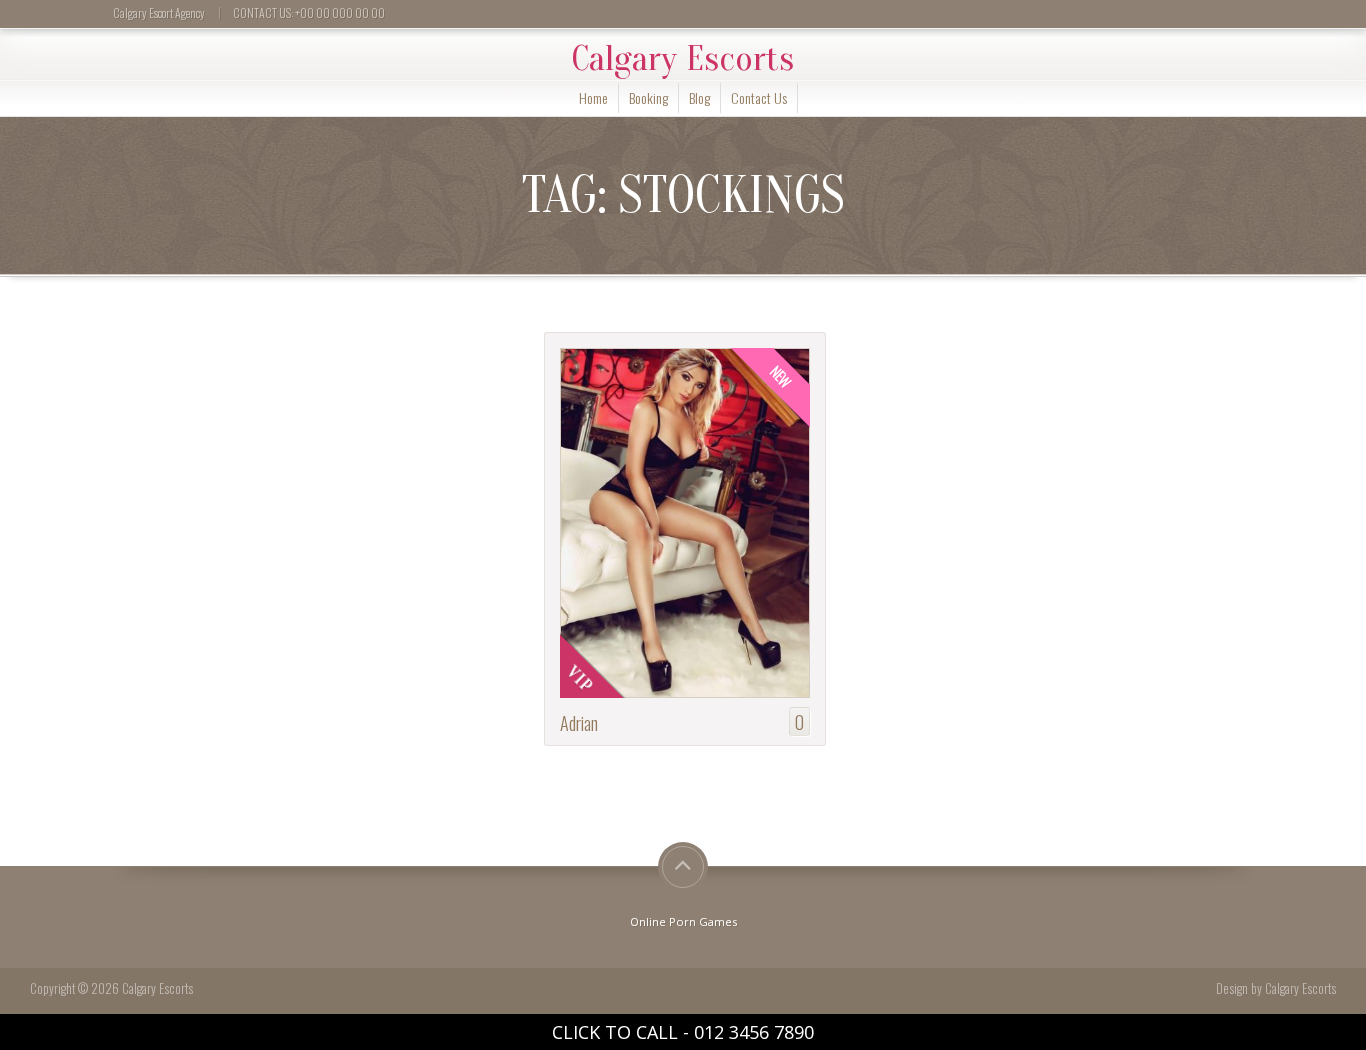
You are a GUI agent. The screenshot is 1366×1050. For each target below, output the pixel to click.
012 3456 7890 (754, 1032)
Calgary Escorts (683, 59)
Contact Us (759, 97)
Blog (699, 97)
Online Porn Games (683, 921)
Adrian (579, 722)
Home (593, 97)
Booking (648, 97)
